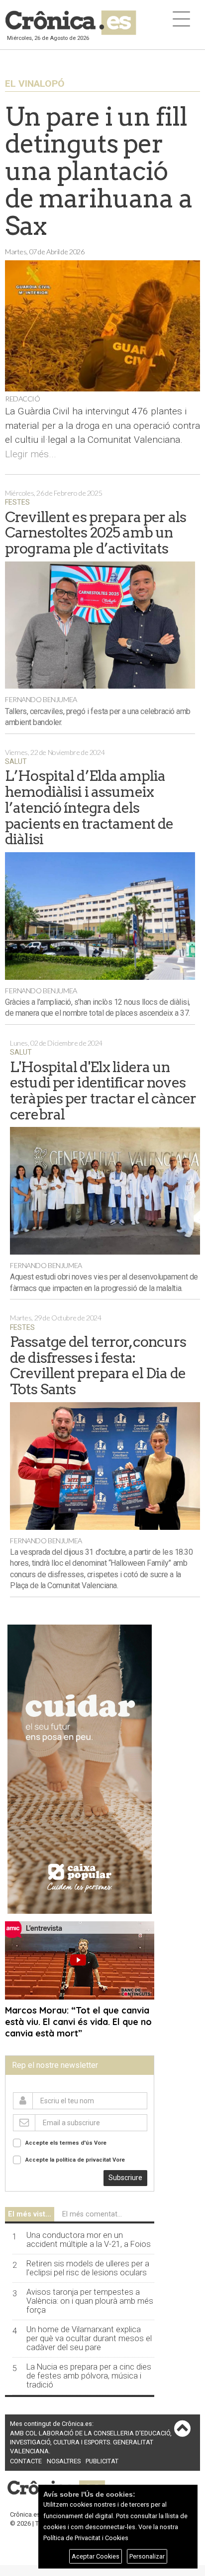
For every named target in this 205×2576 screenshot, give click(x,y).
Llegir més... (31, 454)
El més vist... (30, 2214)
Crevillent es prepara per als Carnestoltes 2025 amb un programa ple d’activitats (96, 533)
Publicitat (102, 2461)
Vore (100, 2143)
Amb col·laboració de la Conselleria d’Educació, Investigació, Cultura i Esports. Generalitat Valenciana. (91, 2442)
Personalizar (147, 2556)
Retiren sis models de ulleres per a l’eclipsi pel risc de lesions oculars (88, 2268)
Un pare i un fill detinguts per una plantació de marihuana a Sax (99, 171)
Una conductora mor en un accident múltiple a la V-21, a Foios (89, 2240)
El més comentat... (92, 2214)
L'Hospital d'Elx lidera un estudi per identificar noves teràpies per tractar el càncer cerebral (103, 1091)
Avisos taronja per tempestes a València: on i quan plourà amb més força (90, 2301)
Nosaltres (64, 2461)
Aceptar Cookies (96, 2556)
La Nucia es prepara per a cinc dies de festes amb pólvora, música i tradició (89, 2376)
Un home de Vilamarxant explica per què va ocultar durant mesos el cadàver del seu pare (89, 2339)
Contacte (26, 2461)
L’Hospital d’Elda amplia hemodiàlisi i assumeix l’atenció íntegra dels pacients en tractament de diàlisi (89, 807)
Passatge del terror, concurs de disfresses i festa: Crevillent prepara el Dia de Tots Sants (98, 1365)
